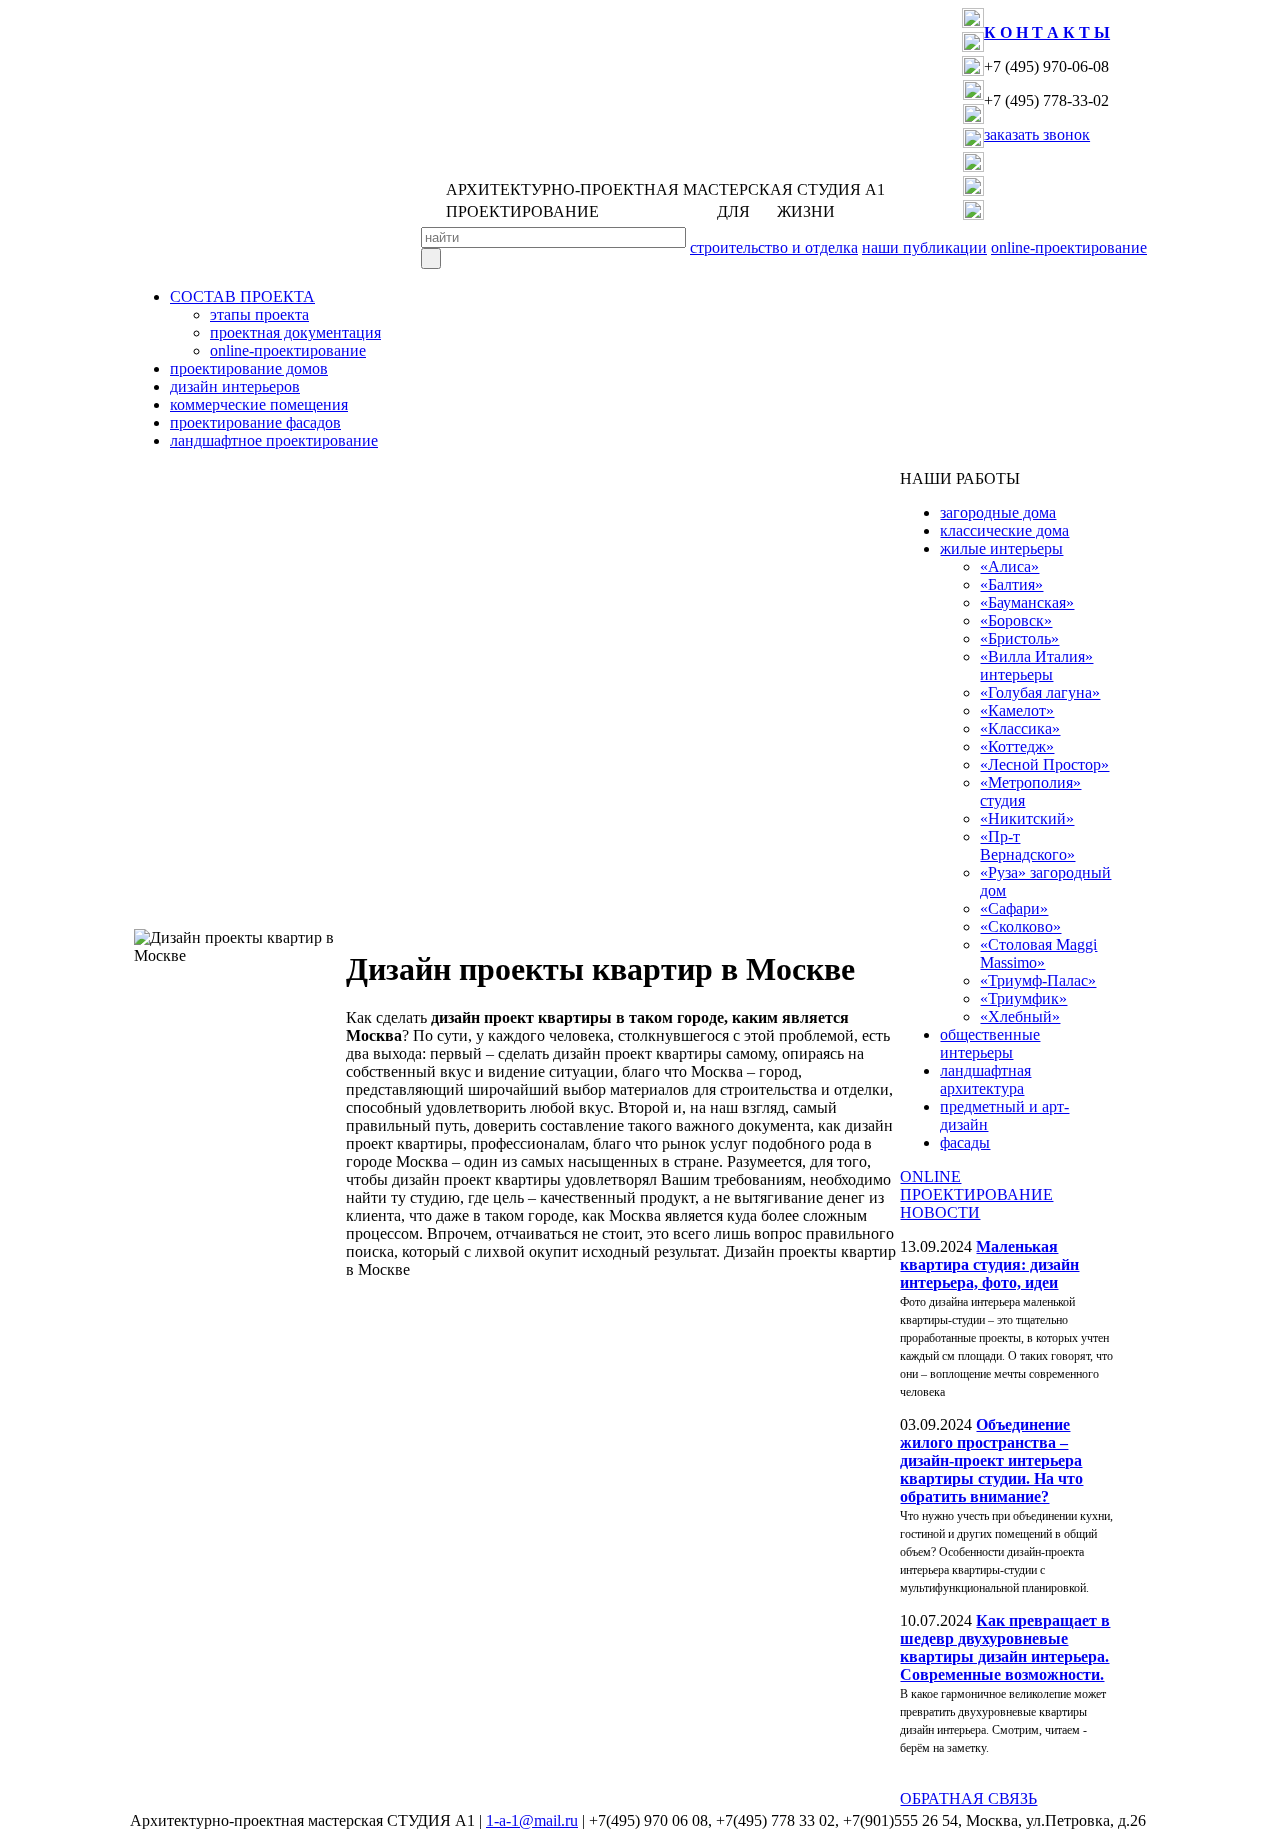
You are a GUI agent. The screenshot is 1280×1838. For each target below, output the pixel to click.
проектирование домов (249, 368)
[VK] (973, 22)
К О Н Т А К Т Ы (1047, 32)
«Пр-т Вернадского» (1027, 845)
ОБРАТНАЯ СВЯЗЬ (968, 1798)
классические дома (1004, 530)
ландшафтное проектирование (274, 440)
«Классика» (1020, 728)
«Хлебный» (1020, 1016)
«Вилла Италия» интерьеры (1036, 665)
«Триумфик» (1023, 998)
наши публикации (924, 247)
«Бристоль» (1019, 638)
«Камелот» (1017, 710)
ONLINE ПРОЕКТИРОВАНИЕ (976, 1185)
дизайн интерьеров (235, 386)
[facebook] (973, 46)
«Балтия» (1011, 584)
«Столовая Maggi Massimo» (1038, 953)
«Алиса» (1009, 566)
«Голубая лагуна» (1040, 692)
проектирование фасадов (255, 422)
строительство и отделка (774, 247)
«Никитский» (1027, 818)
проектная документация (295, 332)
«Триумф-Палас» (1038, 980)
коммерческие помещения (259, 404)
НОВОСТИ (940, 1212)
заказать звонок (1037, 134)
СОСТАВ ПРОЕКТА (242, 296)
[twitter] (973, 70)
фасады (965, 1142)
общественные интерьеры (990, 1043)
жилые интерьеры (1001, 548)
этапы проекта (259, 314)
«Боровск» (1016, 620)
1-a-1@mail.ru (532, 1820)
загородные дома (998, 512)
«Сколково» (1020, 926)
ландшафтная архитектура (985, 1079)
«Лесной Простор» (1044, 764)
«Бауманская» (1027, 602)
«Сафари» (1014, 908)
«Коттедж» (1017, 746)
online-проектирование (1069, 247)
